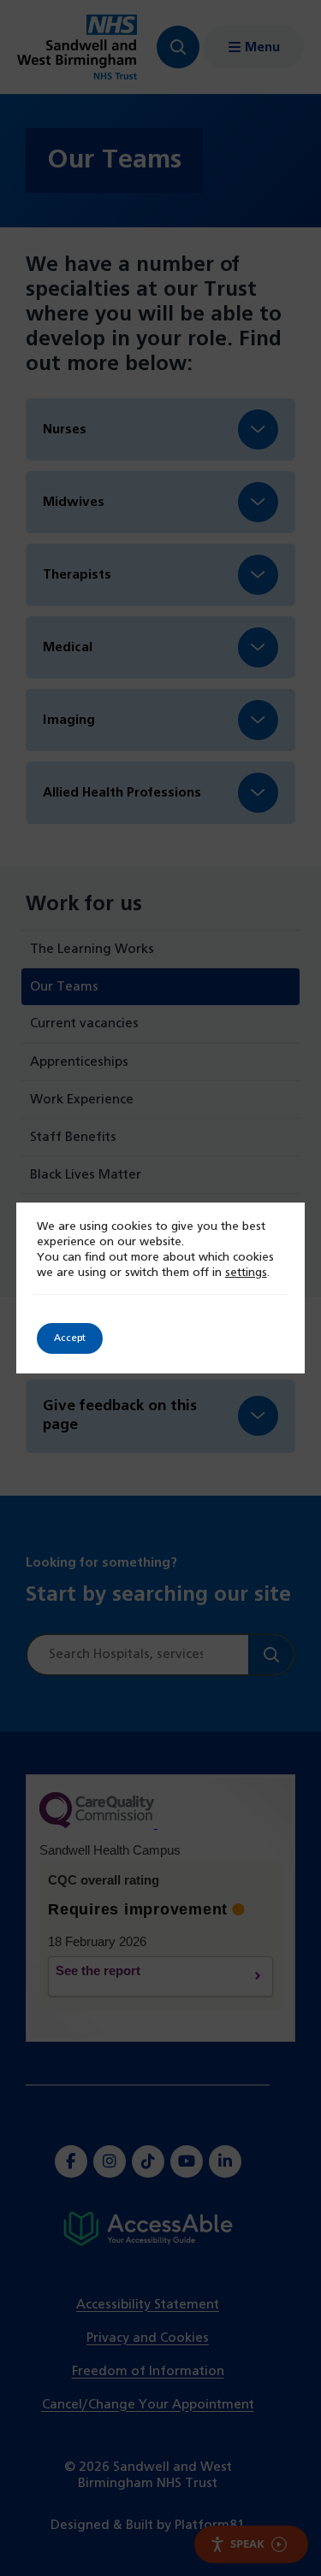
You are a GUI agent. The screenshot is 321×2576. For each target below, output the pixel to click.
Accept (70, 1338)
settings (246, 1273)
